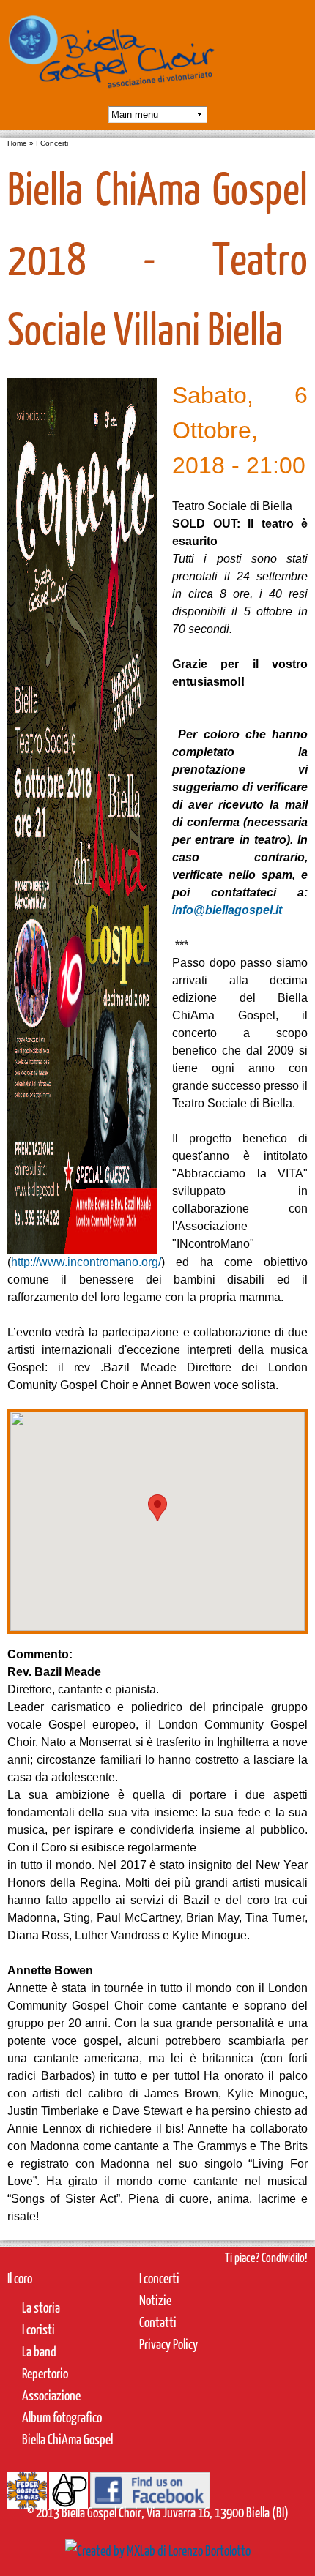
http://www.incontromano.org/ (86, 1262)
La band (39, 2351)
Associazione (51, 2395)
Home (17, 143)
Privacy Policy (168, 2344)
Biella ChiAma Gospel (67, 2439)
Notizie (155, 2300)
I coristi (38, 2329)
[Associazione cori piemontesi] (68, 2497)
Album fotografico (62, 2417)
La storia (41, 2307)
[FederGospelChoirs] (27, 2497)
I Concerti (52, 143)
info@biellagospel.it (227, 910)
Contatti (158, 2322)
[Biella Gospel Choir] (112, 95)
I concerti (159, 2278)
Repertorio (45, 2373)
